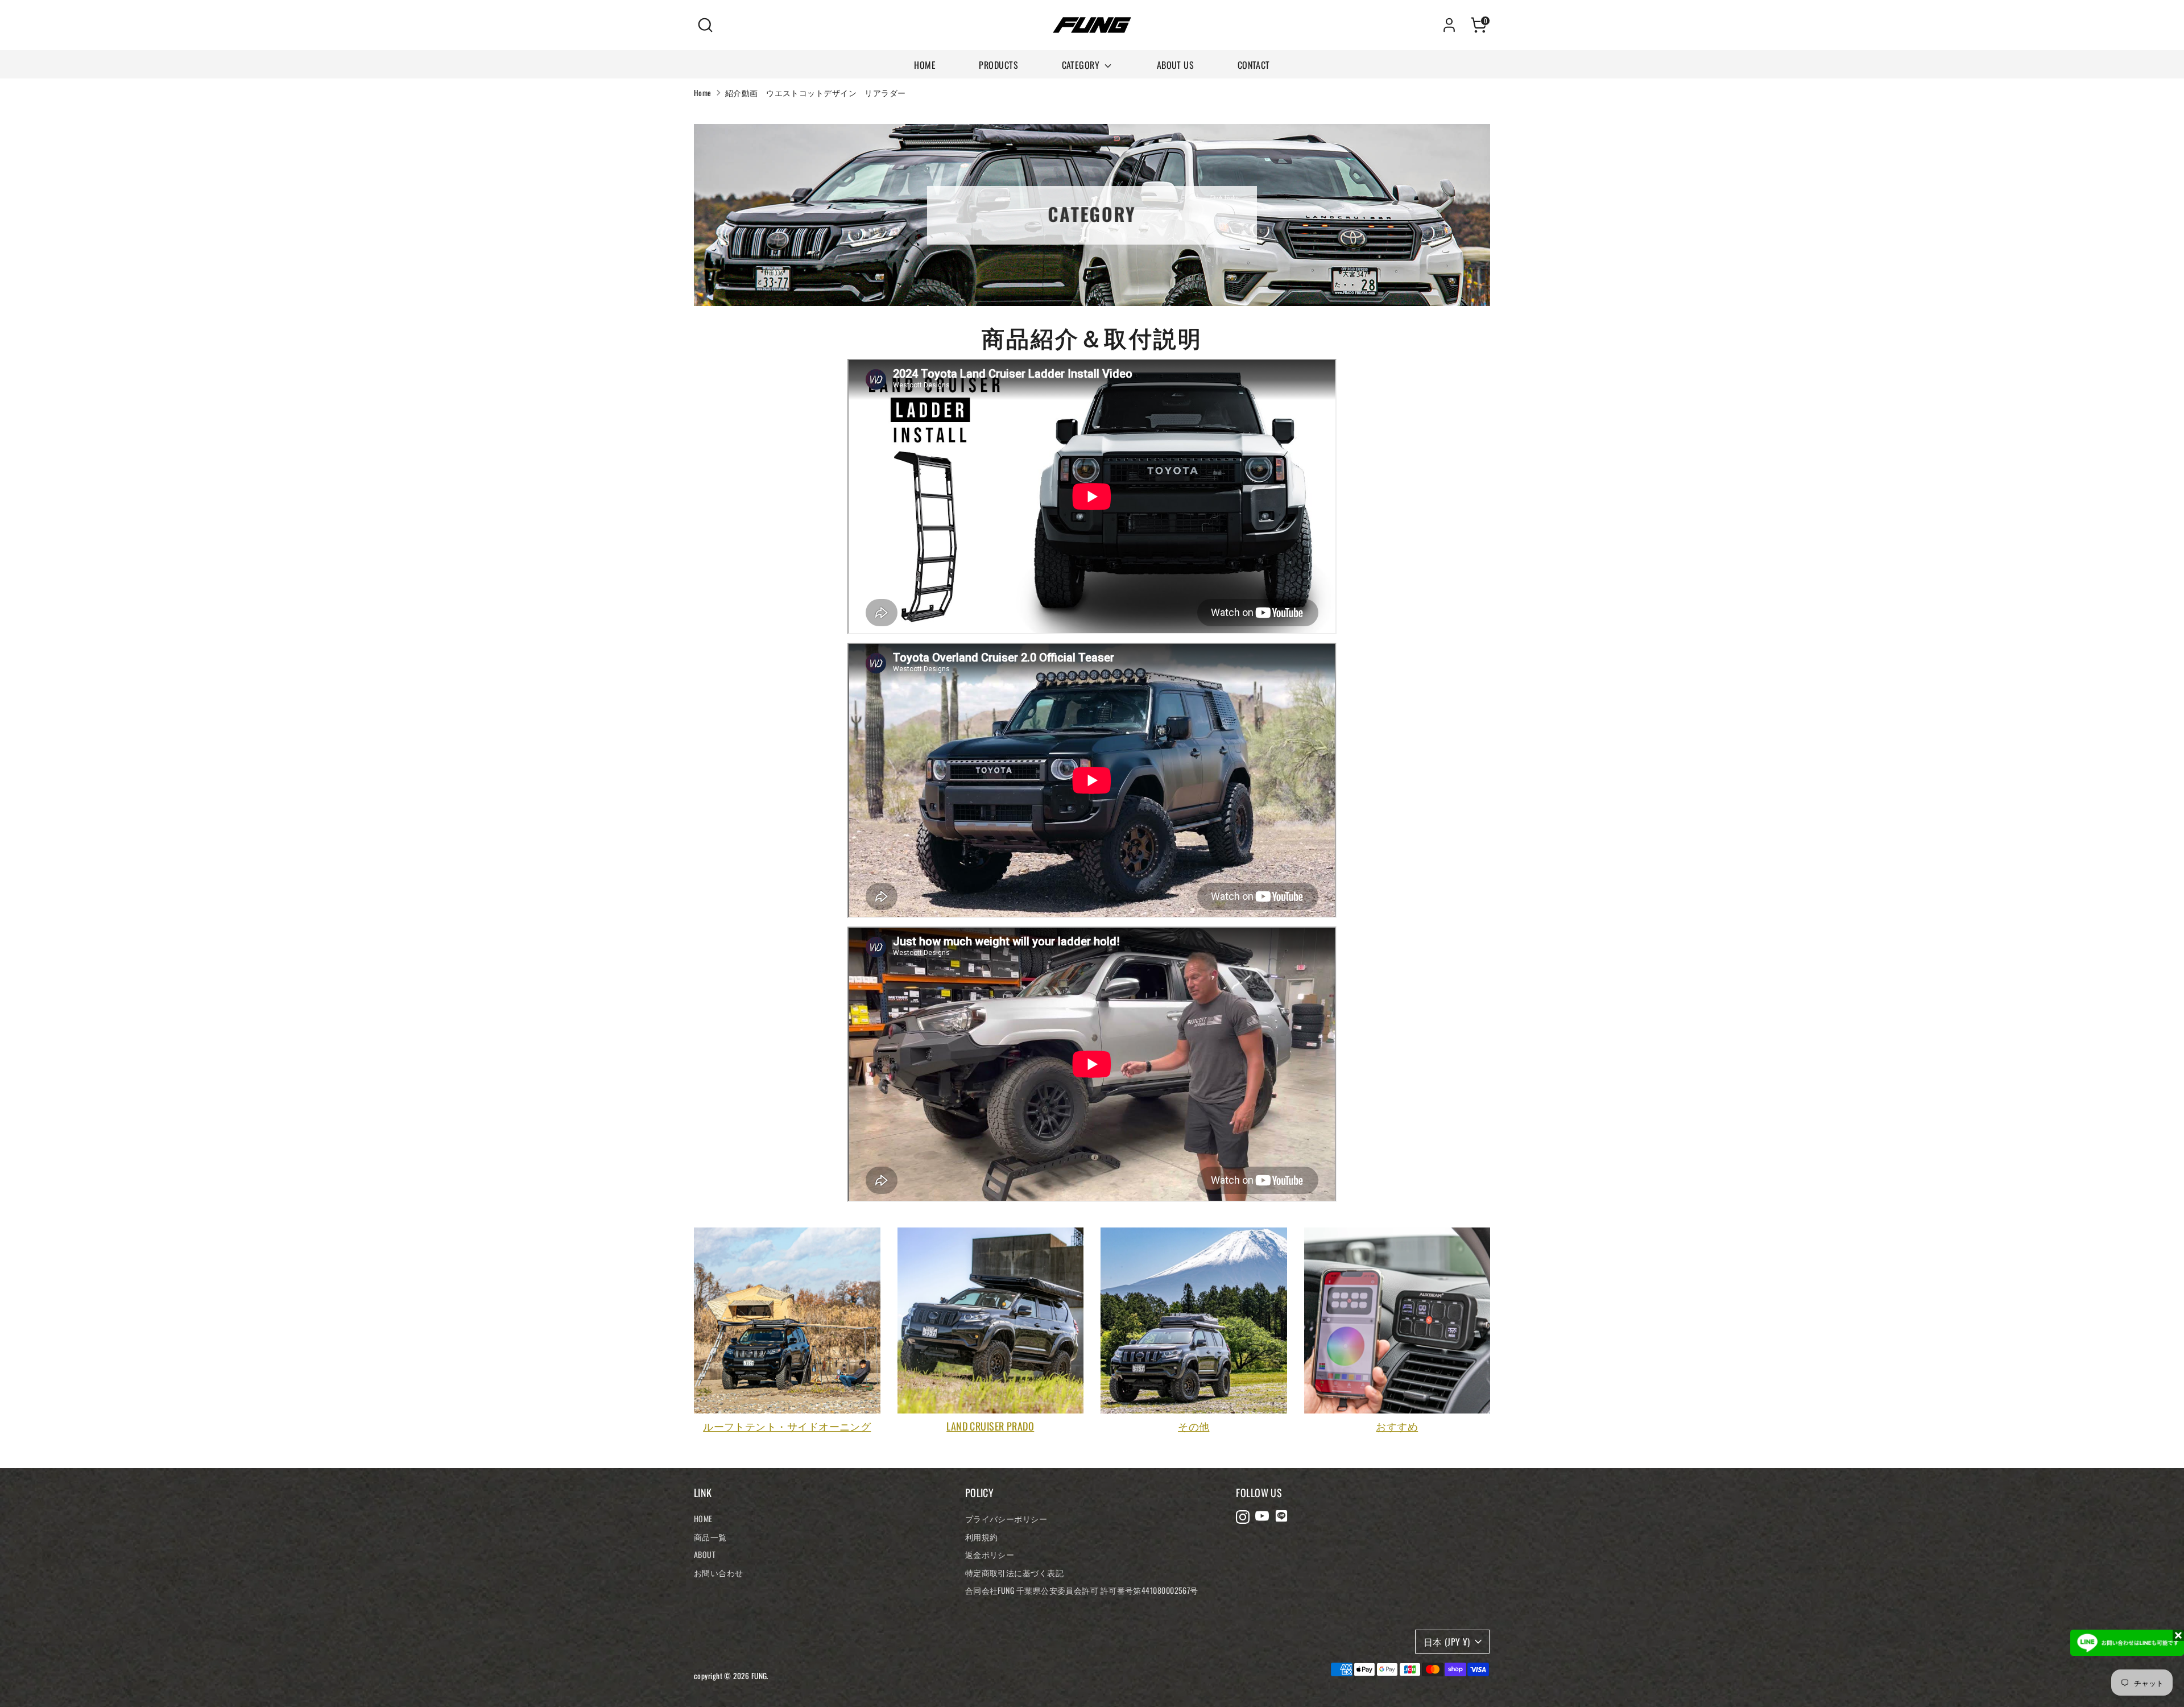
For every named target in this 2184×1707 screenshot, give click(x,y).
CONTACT (1254, 65)
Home (703, 93)
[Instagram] (1243, 1516)
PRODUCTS (998, 65)
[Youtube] (1262, 1516)
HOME (925, 65)
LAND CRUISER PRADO (990, 1426)
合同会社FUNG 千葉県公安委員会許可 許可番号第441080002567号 (1082, 1590)
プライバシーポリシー (1006, 1518)
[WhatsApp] (1281, 1516)
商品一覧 (710, 1537)
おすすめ (1397, 1426)
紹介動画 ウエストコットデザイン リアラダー (816, 93)
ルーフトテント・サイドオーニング (787, 1426)
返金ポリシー (990, 1554)
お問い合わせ (719, 1572)
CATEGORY (1082, 65)
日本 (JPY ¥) (1447, 1642)
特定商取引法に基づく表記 (1014, 1572)
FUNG (759, 1676)
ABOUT (705, 1554)
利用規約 (982, 1537)
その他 (1194, 1426)
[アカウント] (1449, 25)
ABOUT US (1176, 65)
